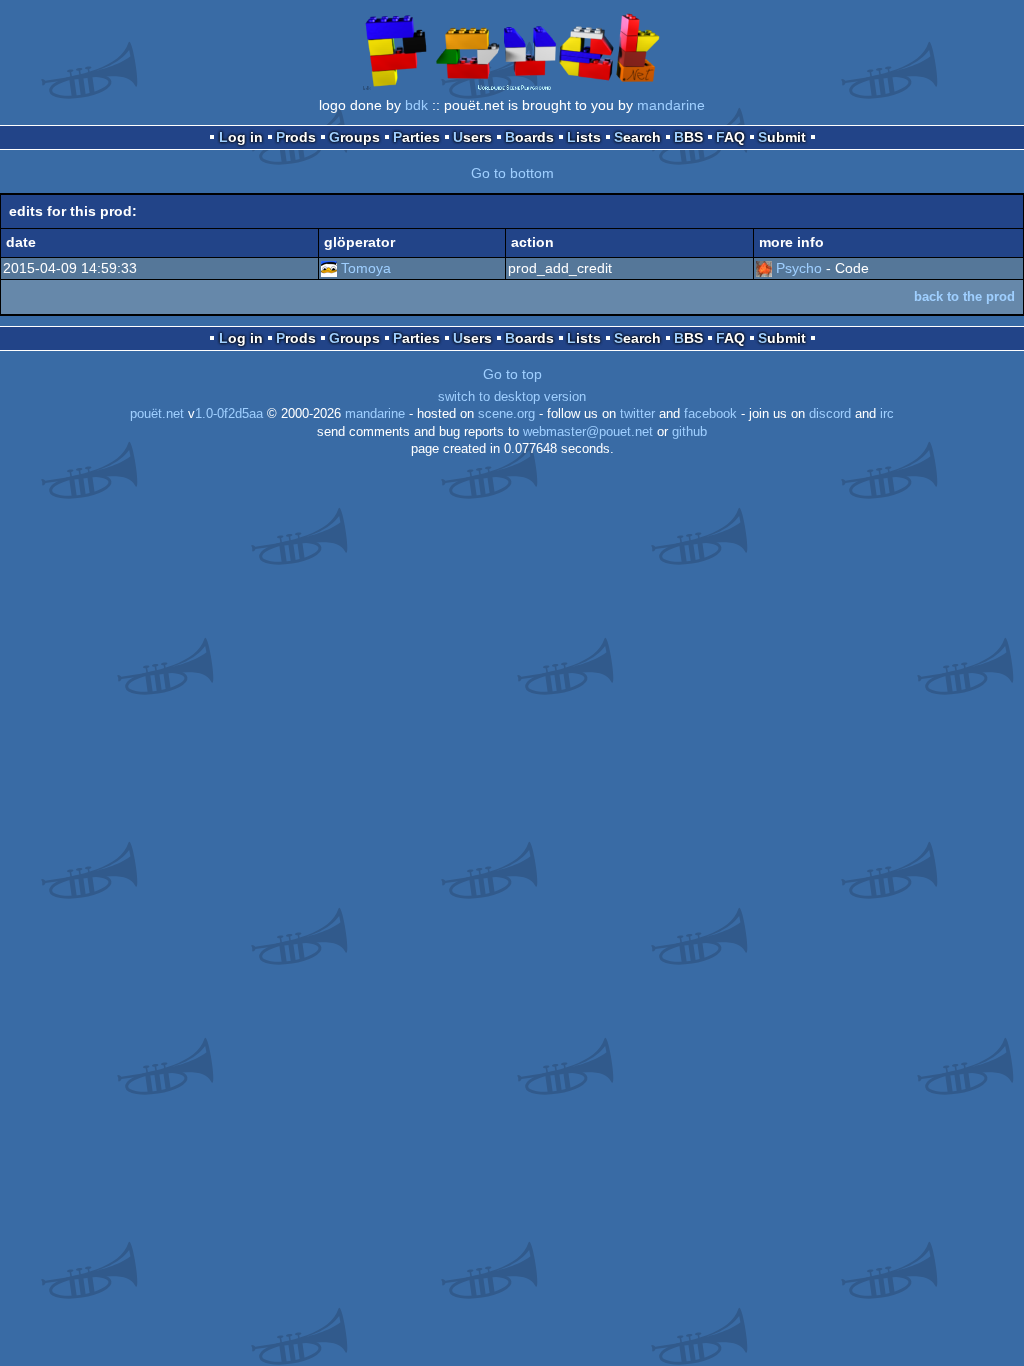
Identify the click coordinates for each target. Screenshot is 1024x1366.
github (689, 432)
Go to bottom (512, 173)
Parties (416, 137)
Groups (354, 137)
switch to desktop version (512, 397)
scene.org (506, 414)
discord (830, 414)
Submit (782, 137)
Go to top (512, 374)
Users (472, 137)
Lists (584, 137)
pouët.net (157, 414)
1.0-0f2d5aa (229, 414)
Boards (529, 137)
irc (887, 414)
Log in (241, 137)
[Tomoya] (329, 268)
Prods (296, 137)
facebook (710, 414)
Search (637, 137)
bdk (416, 105)
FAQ (730, 137)
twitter (637, 414)
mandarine (671, 105)
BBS (688, 137)
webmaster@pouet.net (588, 432)
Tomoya (366, 268)
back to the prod (964, 296)
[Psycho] (764, 268)
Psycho (799, 268)
